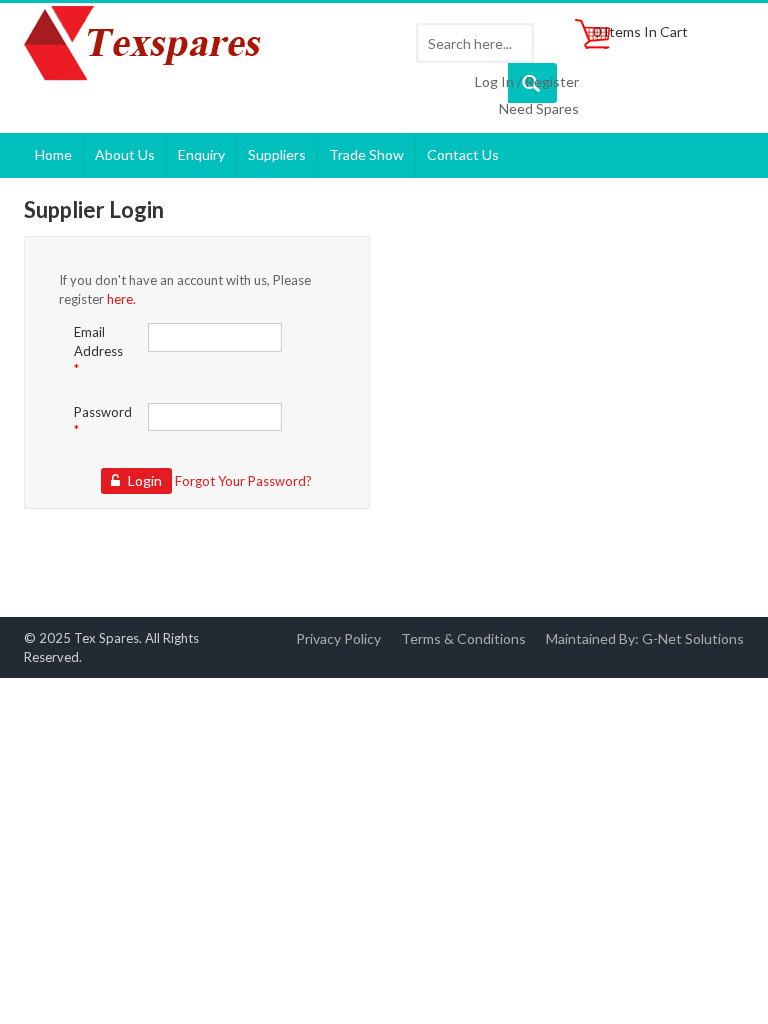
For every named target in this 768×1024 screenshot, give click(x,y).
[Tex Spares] (148, 45)
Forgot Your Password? (243, 481)
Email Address (98, 350)
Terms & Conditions (463, 638)
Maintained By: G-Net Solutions (645, 638)
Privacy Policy (338, 638)
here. (121, 299)
